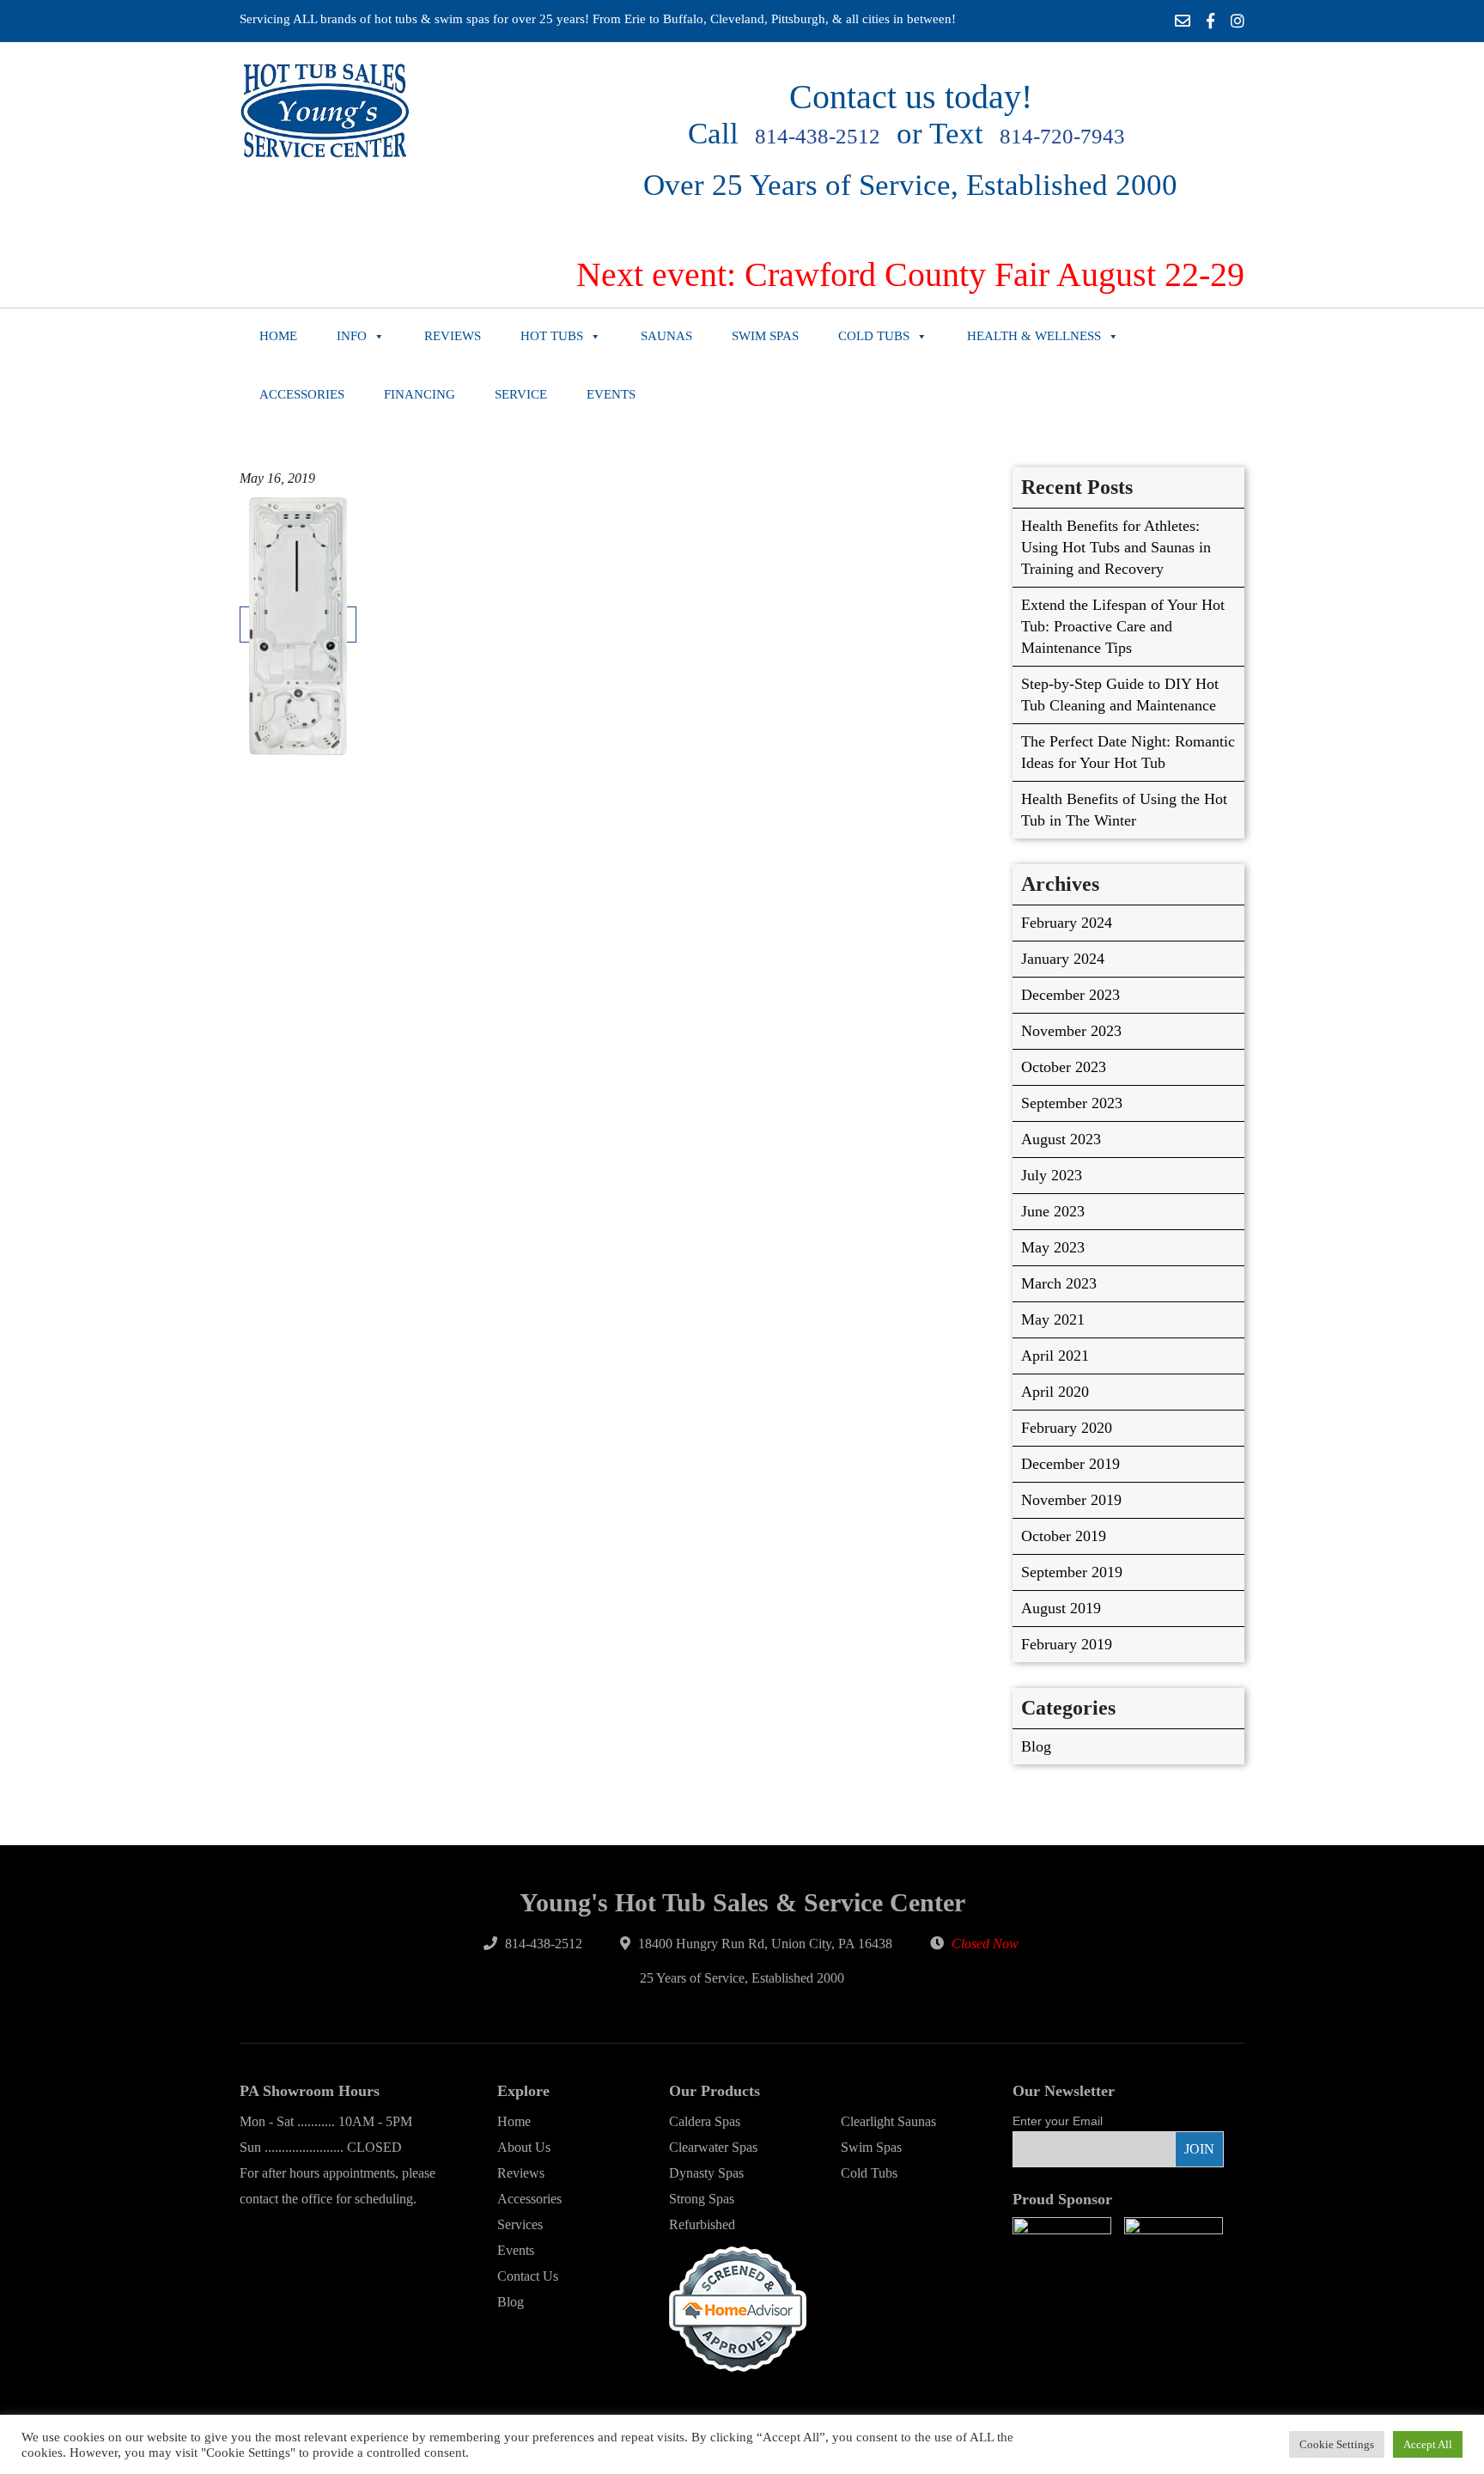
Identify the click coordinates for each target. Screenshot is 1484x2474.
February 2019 (1067, 1644)
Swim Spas (765, 336)
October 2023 (1064, 1067)
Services (520, 2224)
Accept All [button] (1428, 2444)
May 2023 (1053, 1247)
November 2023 (1071, 1031)
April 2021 (1055, 1356)
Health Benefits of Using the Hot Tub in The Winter (1124, 810)
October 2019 (1064, 1536)
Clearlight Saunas (888, 2121)
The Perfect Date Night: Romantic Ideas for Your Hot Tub (1128, 752)
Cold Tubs (874, 336)
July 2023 (1052, 1175)
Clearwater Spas (713, 2147)
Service (521, 394)
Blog (1036, 1746)
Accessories (302, 394)
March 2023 (1059, 1283)
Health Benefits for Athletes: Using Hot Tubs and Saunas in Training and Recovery (1116, 547)
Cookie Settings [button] (1337, 2444)
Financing (420, 394)
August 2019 (1061, 1608)
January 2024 (1063, 959)
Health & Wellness (1034, 336)
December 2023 (1070, 995)
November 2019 (1071, 1500)
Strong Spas (702, 2199)
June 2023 (1053, 1211)
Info (352, 336)
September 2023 (1072, 1103)
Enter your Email (1058, 2121)
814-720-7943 (1062, 136)
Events (611, 394)
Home (278, 336)
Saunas (666, 336)
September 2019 (1072, 1572)
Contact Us (528, 2276)
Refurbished (702, 2224)
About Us (524, 2147)
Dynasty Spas (706, 2173)
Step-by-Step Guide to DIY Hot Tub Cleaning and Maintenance (1120, 695)
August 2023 (1061, 1139)
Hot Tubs (552, 336)
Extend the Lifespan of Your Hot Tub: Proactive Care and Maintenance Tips (1123, 626)
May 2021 (1053, 1319)
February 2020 (1067, 1428)
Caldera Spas (705, 2121)
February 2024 (1067, 923)
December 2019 (1070, 1464)
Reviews (453, 336)
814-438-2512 (818, 136)
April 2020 (1055, 1392)
